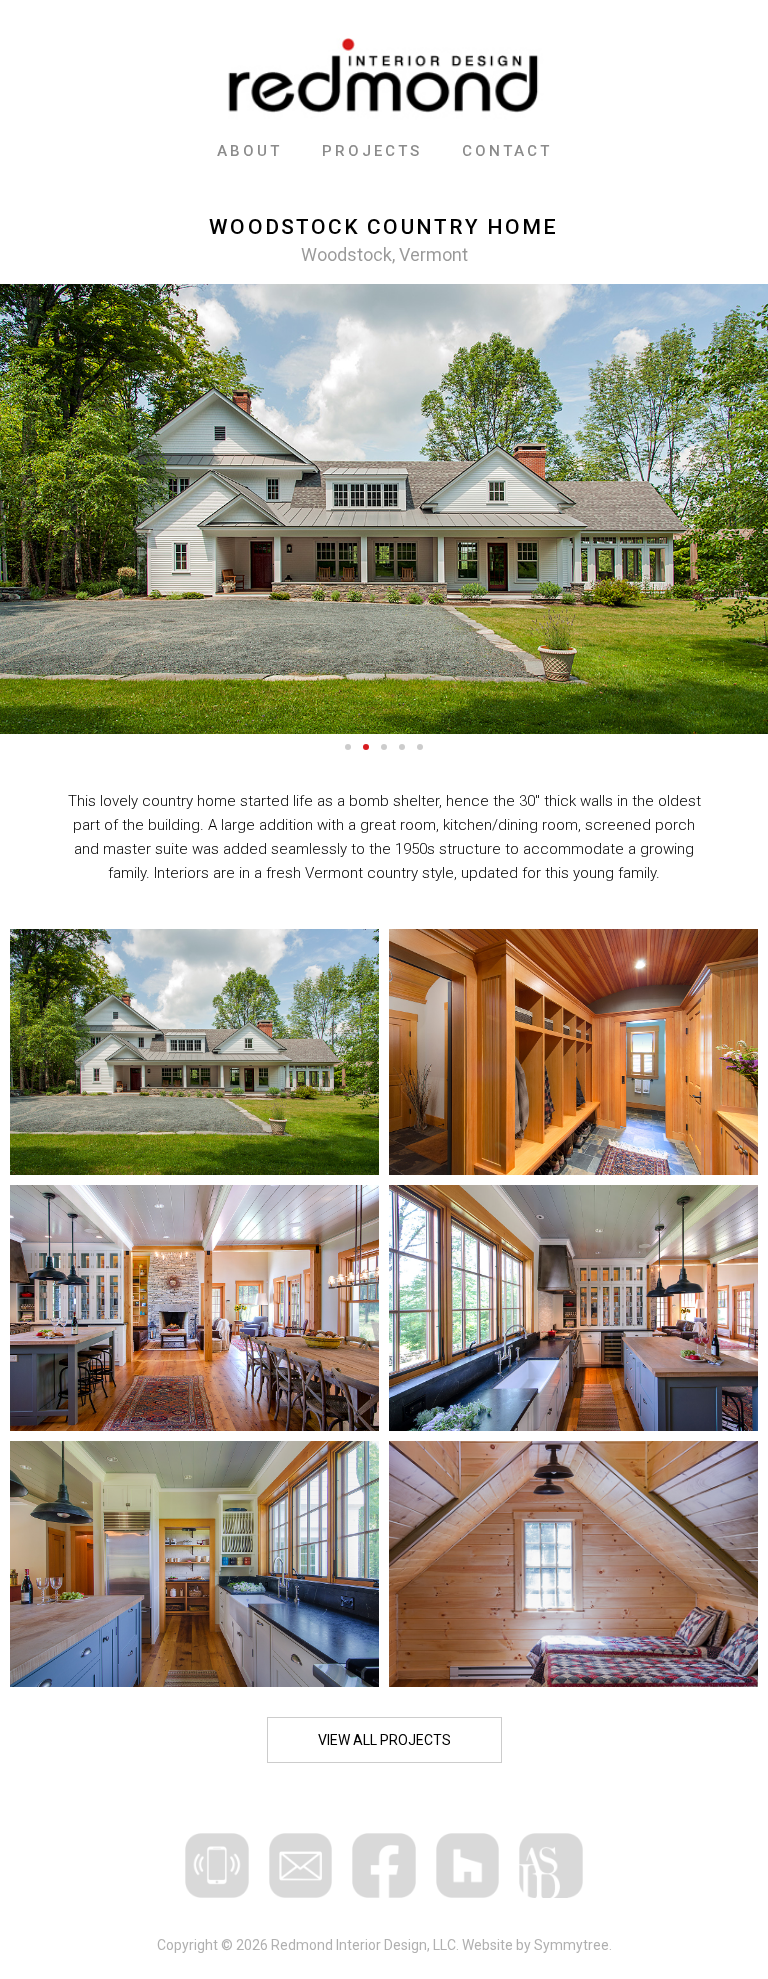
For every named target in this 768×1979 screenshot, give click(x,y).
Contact (507, 151)
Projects (372, 151)
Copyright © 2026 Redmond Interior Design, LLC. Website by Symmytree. (384, 1945)
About (249, 151)
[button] (348, 747)
